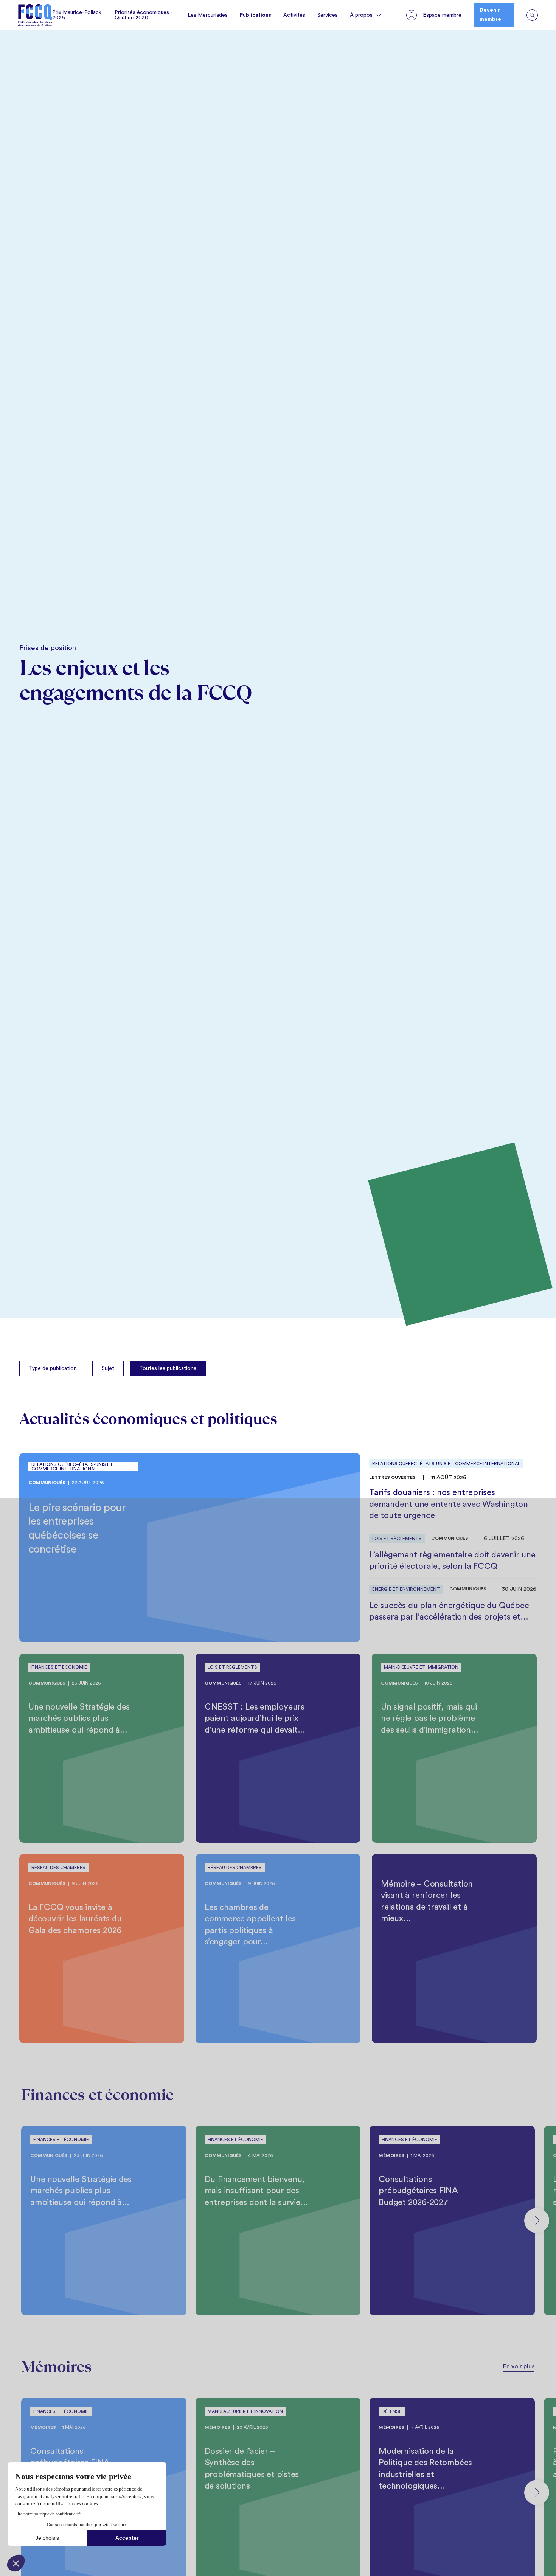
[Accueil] (35, 15)
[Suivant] (537, 2220)
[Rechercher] (532, 15)
